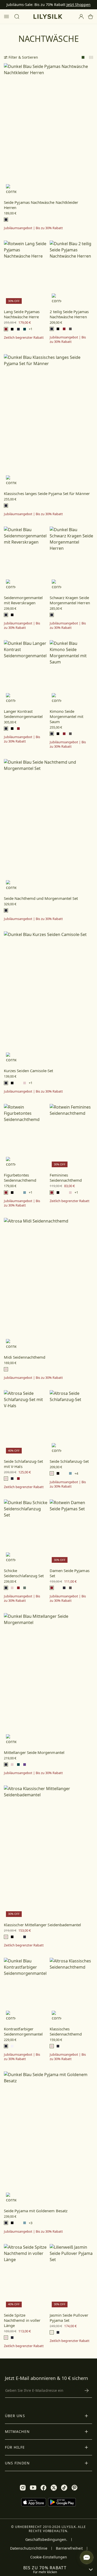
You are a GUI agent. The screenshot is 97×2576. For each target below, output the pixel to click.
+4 (76, 1473)
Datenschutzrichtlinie (29, 2548)
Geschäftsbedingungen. (46, 2540)
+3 (31, 2223)
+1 (31, 329)
